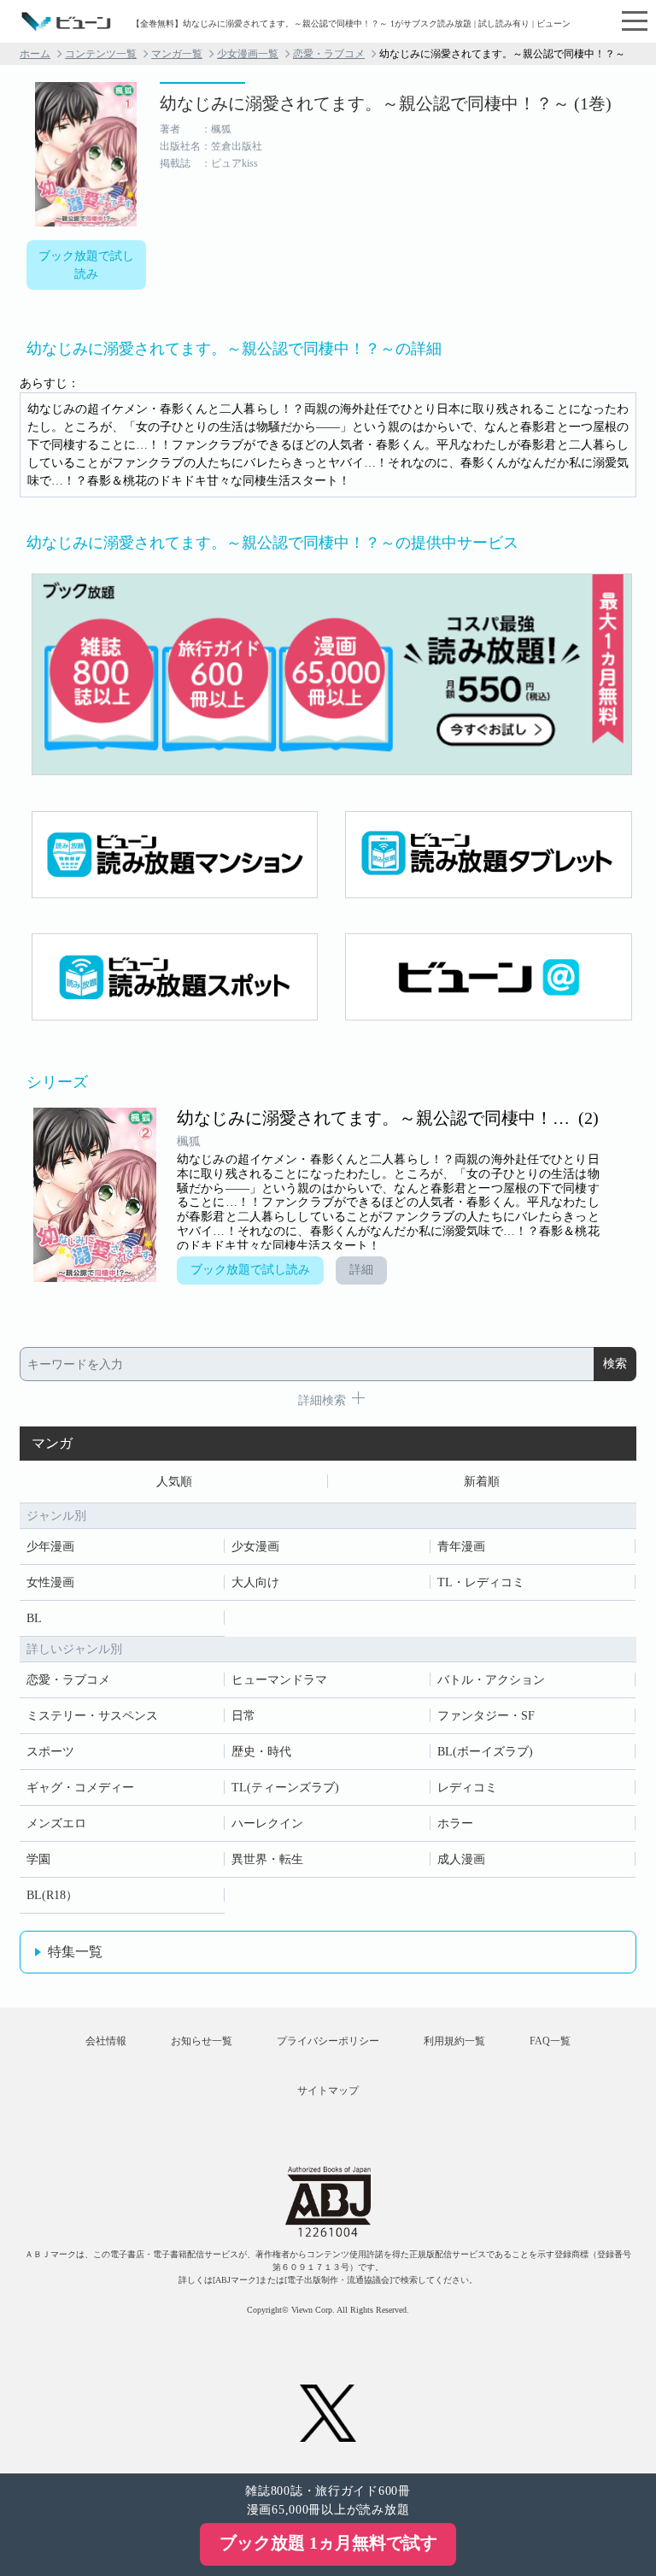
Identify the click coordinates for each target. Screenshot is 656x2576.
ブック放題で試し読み (86, 265)
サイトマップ (328, 2091)
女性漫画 (50, 1582)
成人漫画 (461, 1859)
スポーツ (50, 1752)
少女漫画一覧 (248, 54)
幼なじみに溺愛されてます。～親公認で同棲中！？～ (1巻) (386, 103)
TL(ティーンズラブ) (285, 1788)
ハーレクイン (267, 1823)
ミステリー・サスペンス (92, 1716)
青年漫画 (461, 1547)
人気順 (174, 1482)
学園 (38, 1859)
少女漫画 (255, 1547)
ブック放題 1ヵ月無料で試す (328, 2543)
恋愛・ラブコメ (329, 54)
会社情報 (106, 2041)
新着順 (482, 1482)
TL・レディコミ (481, 1582)
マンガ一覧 (177, 54)
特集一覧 (75, 1952)
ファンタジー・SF (486, 1716)
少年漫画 (50, 1547)
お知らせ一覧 (202, 2041)
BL (34, 1618)
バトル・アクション (491, 1680)
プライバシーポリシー (328, 2041)
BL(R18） (52, 1895)
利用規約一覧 (454, 2041)
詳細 (361, 1270)
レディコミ (467, 1788)
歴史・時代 (261, 1752)
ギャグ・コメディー (80, 1788)
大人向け (255, 1582)
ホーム (35, 54)
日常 (243, 1716)
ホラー (455, 1823)
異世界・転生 (267, 1859)
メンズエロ (56, 1823)
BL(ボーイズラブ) (485, 1752)
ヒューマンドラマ (279, 1680)
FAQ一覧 (550, 2041)
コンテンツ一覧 (101, 54)
